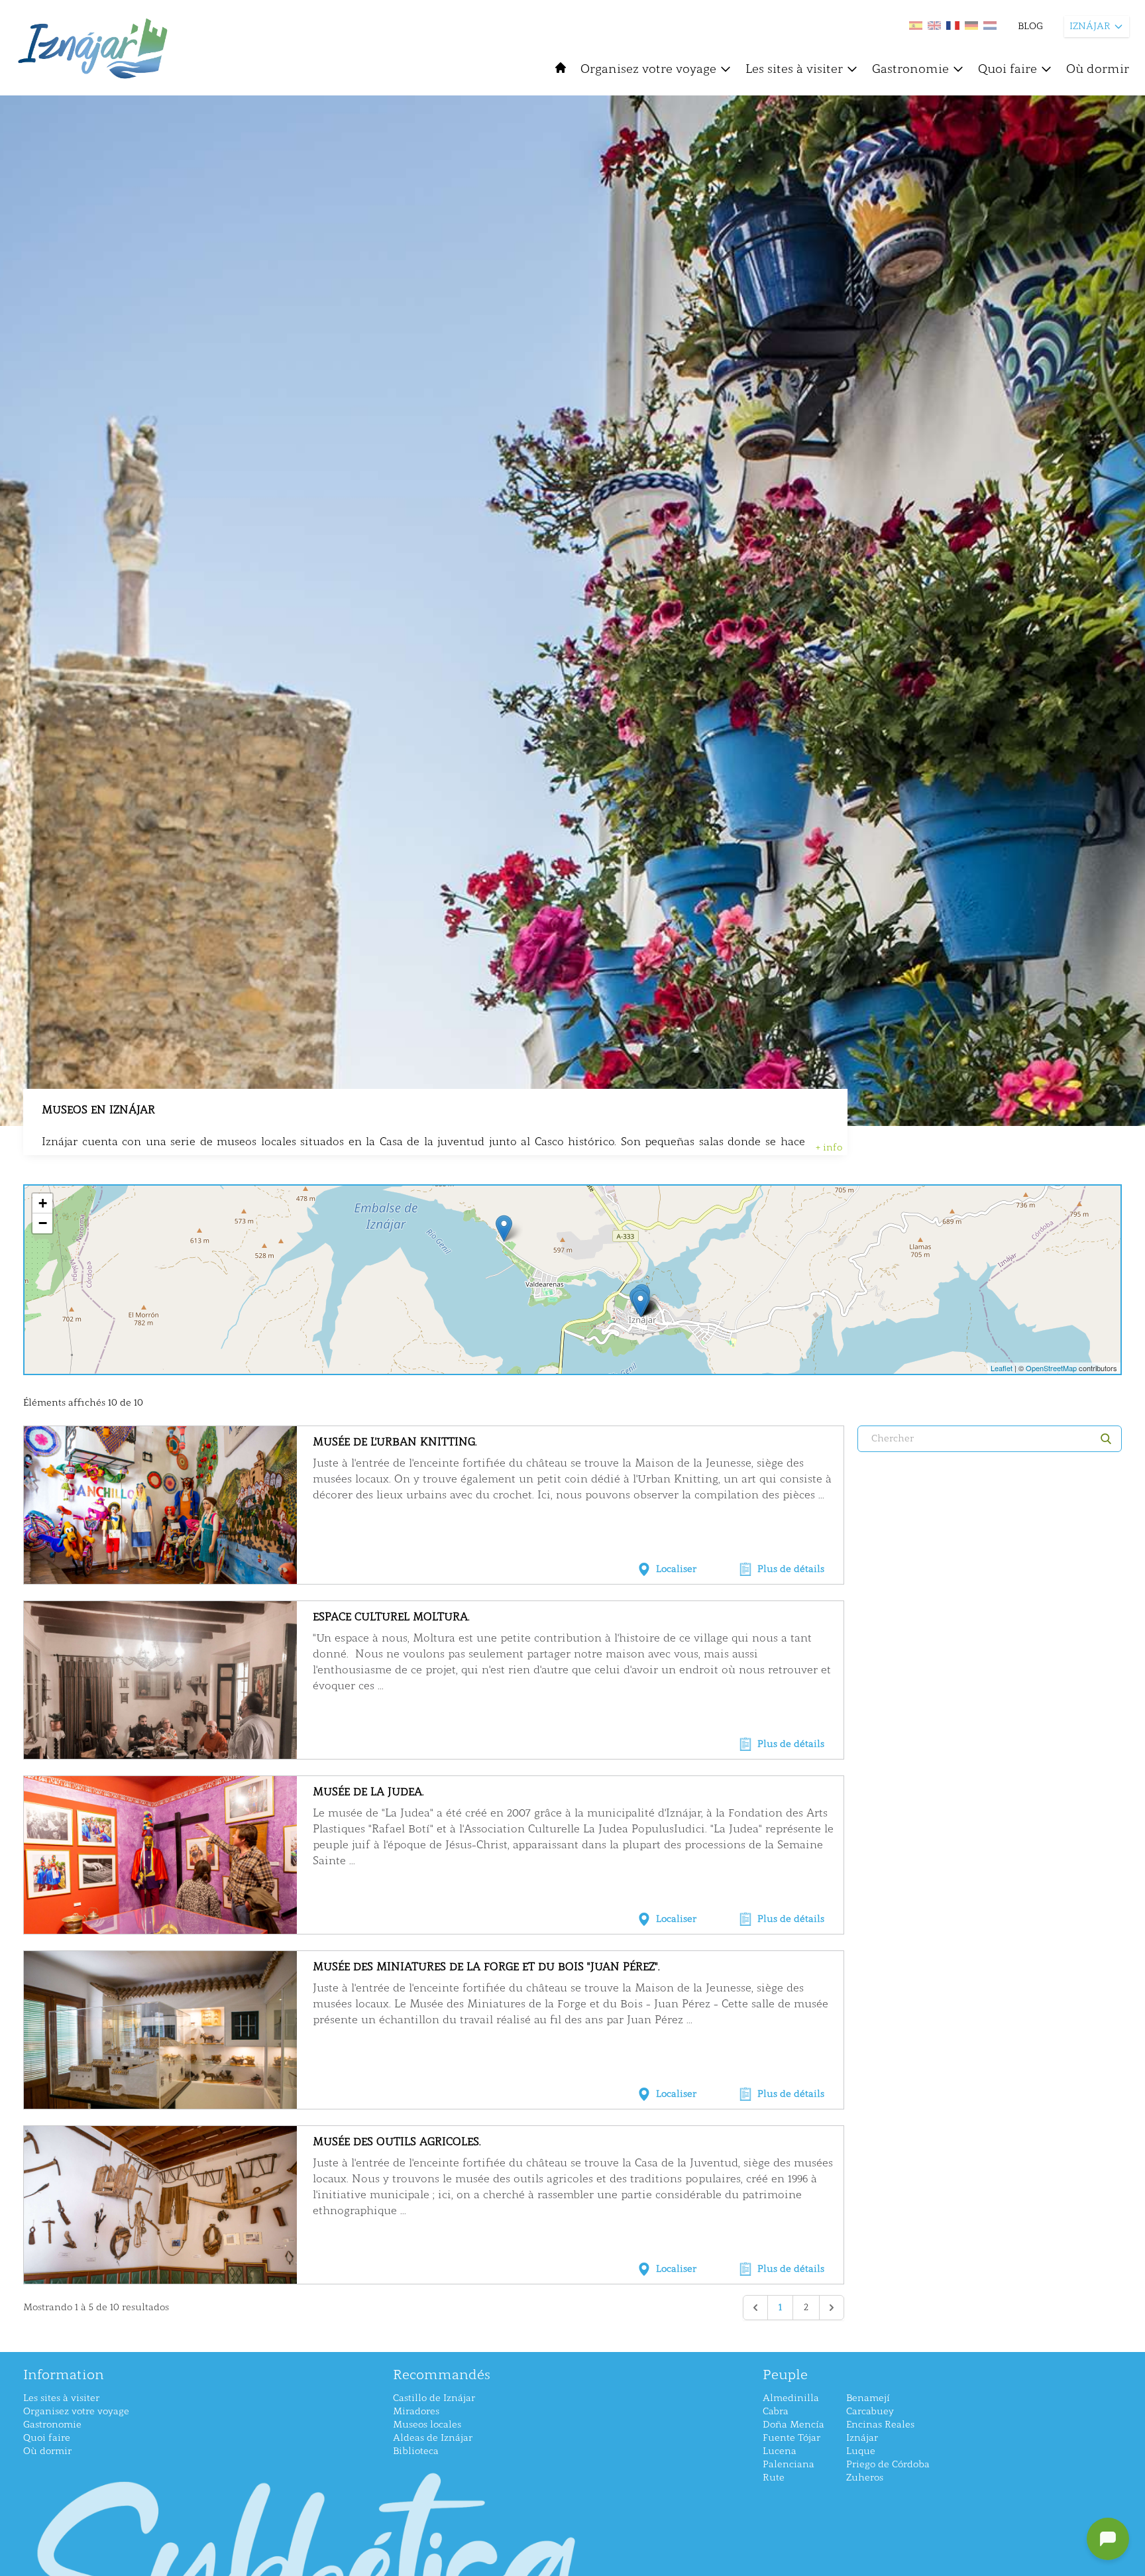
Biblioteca (416, 2451)
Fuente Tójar (791, 2438)
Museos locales (427, 2425)
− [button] (43, 1223)
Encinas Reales (880, 2425)
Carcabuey (870, 2411)
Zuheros (865, 2478)
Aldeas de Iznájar (433, 2438)
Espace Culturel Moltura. (391, 1617)
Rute (774, 2478)
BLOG (1030, 26)
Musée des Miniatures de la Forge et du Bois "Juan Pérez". (486, 1967)
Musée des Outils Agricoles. (397, 2142)
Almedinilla (791, 2398)
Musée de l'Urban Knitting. (395, 1442)
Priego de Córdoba (888, 2464)
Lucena (780, 2451)
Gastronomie (910, 69)
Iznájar (862, 2438)
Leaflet (1002, 1368)
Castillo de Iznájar (434, 2398)
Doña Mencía (793, 2425)
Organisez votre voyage (648, 69)
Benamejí (868, 2398)
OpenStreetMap (1051, 1368)
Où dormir (1098, 69)
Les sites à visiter (794, 69)
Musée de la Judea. (368, 1792)
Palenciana (789, 2464)
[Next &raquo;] (832, 2308)
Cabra (776, 2411)
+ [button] (43, 1203)
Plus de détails (791, 1569)
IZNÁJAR (1090, 26)
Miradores (416, 2411)
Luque (861, 2451)
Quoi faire (1008, 69)
